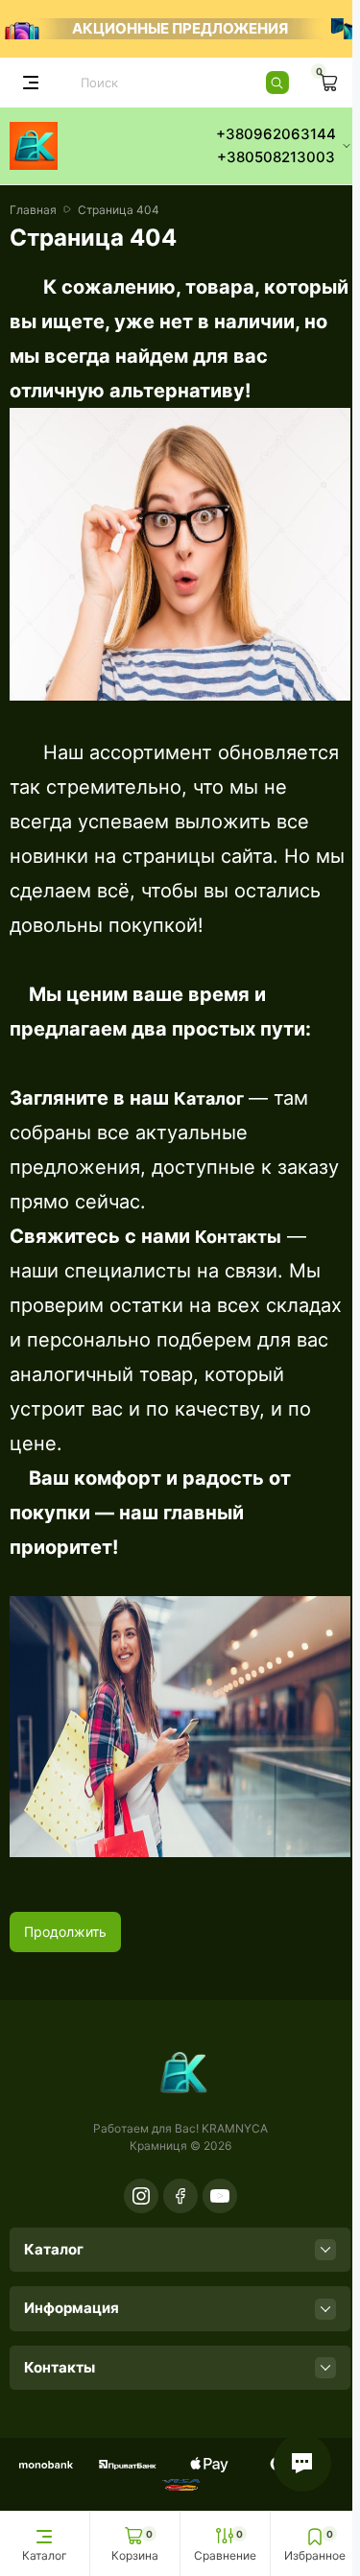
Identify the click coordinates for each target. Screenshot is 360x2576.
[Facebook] (180, 2196)
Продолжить (65, 1932)
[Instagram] (141, 2196)
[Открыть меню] (31, 83)
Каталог (209, 1098)
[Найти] (277, 83)
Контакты (238, 1237)
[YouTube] (220, 2196)
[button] (302, 2463)
